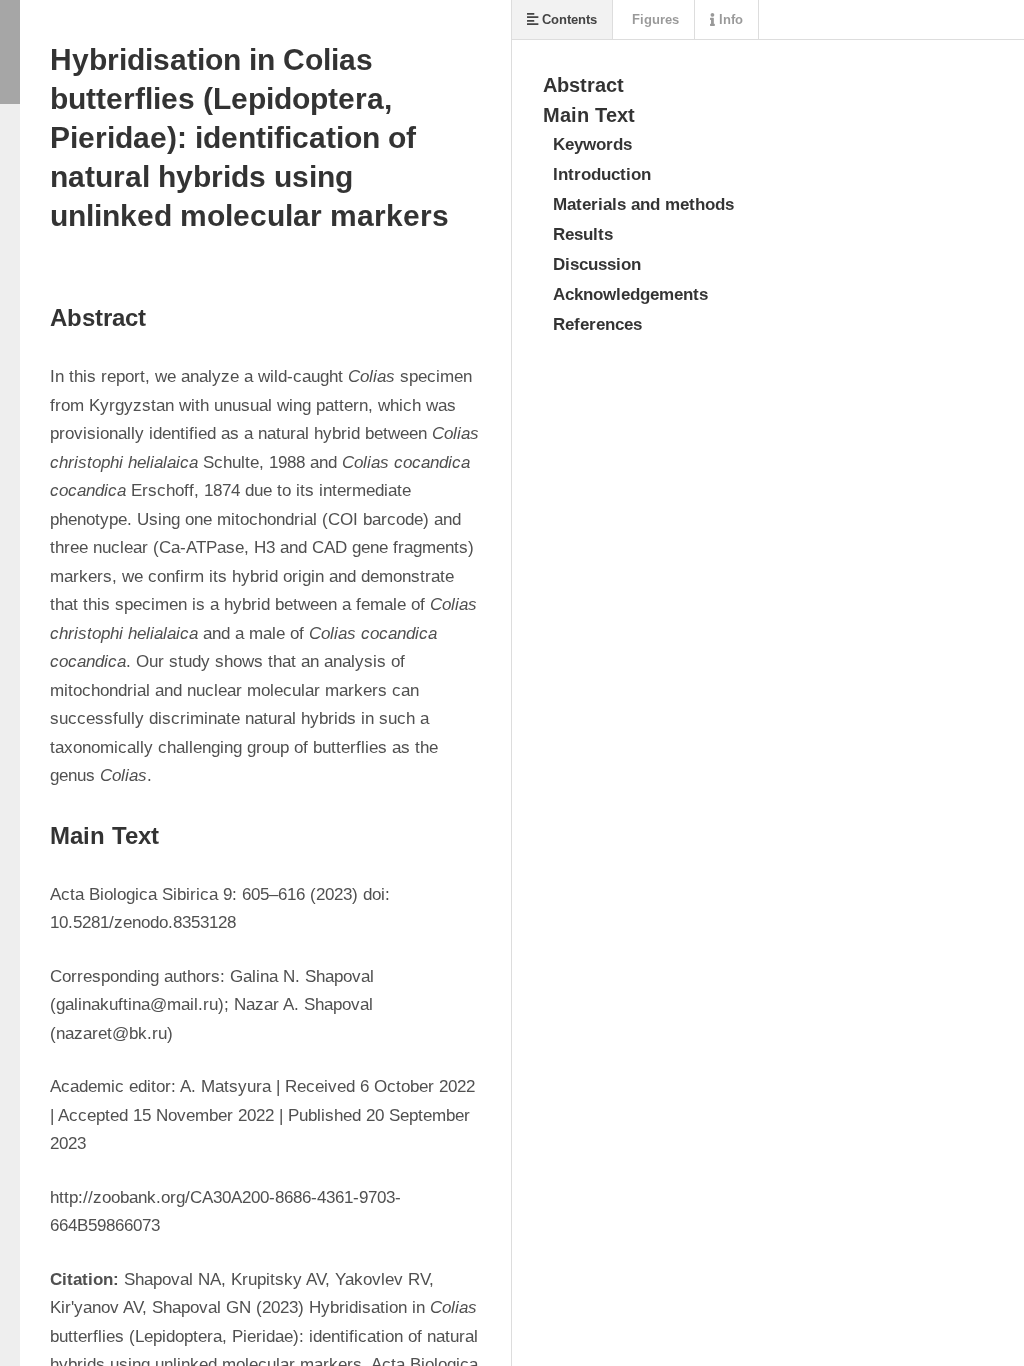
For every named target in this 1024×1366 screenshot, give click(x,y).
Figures (653, 19)
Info (729, 19)
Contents (567, 19)
